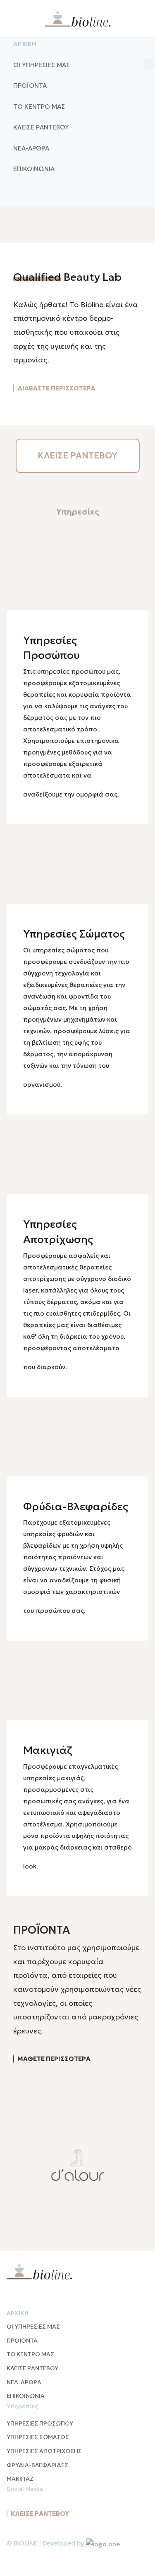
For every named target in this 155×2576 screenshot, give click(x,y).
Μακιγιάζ (48, 1750)
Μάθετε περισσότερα (54, 2059)
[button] (77, 65)
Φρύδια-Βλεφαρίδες (76, 1507)
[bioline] (78, 19)
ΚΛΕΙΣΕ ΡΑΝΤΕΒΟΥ (77, 456)
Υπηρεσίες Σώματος (74, 934)
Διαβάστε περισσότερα (56, 388)
